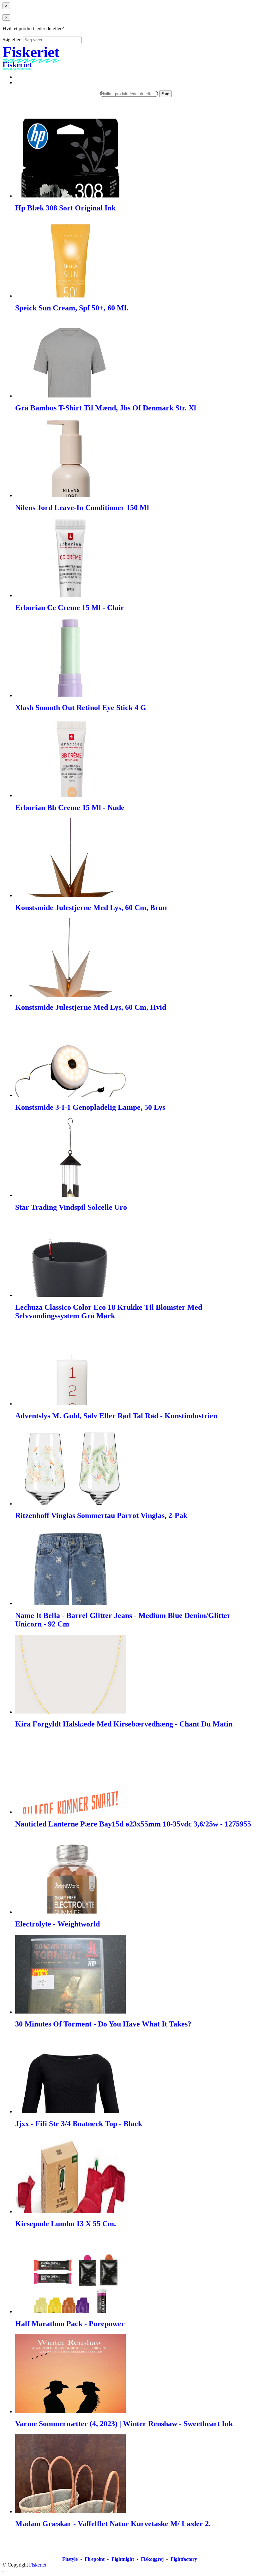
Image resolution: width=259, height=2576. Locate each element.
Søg (166, 94)
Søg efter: (12, 40)
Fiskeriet (38, 2565)
